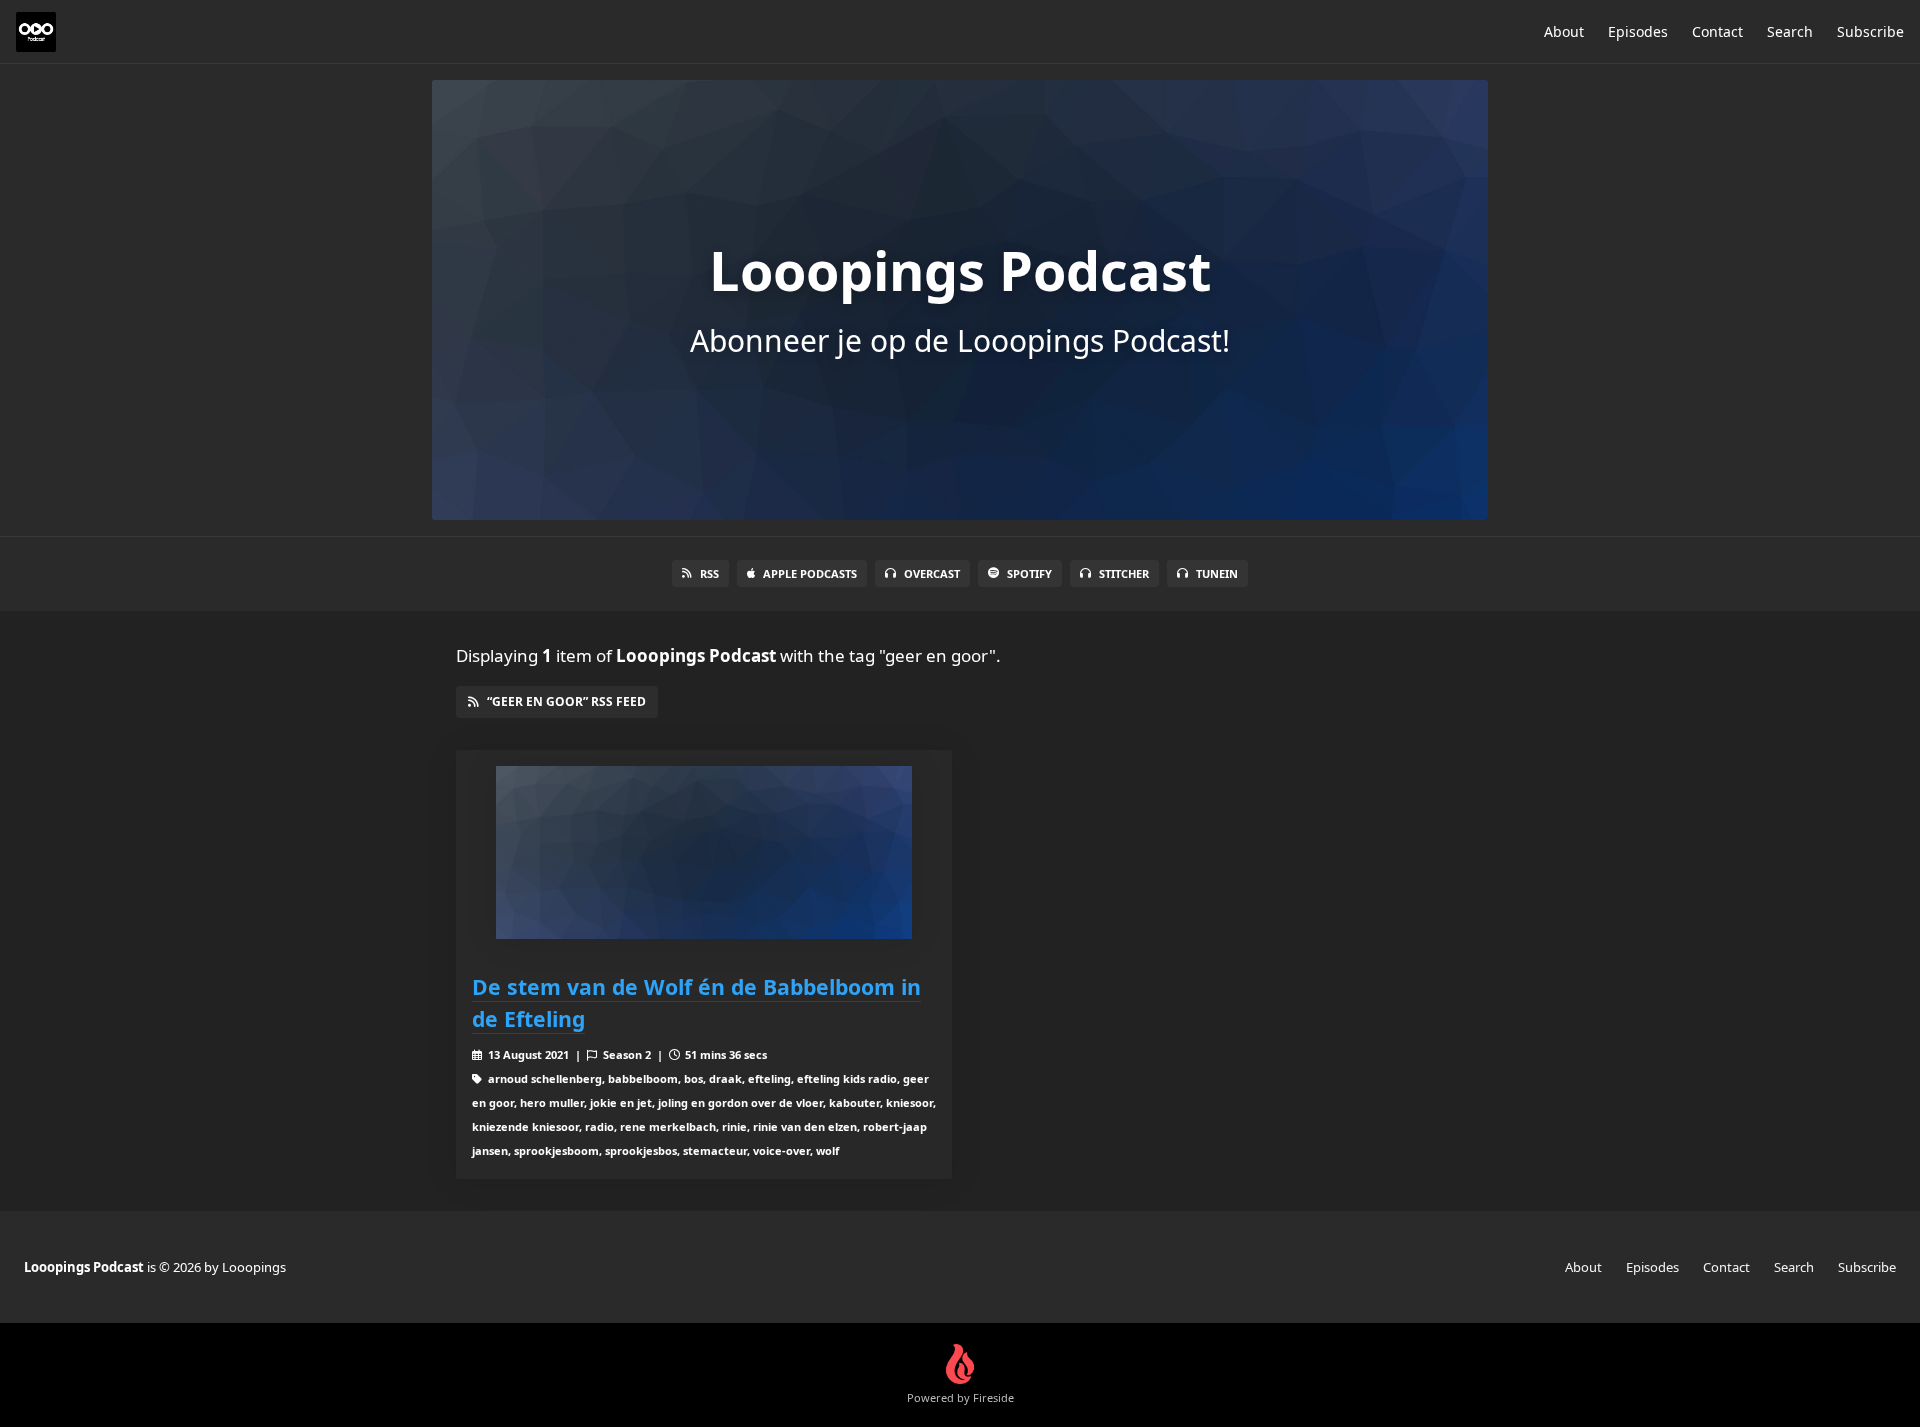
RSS (709, 573)
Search (1790, 31)
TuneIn (1217, 573)
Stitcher (1124, 573)
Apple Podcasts (810, 573)
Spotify (1029, 573)
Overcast (932, 573)
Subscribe (1870, 31)
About (1564, 31)
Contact (1717, 31)
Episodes (1638, 31)
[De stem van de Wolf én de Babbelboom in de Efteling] (704, 852)
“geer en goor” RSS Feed (566, 701)
